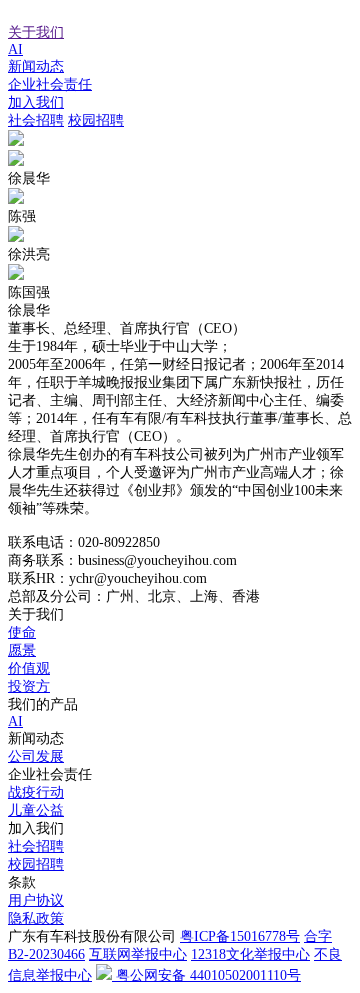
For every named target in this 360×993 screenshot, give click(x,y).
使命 (22, 632)
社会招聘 (36, 120)
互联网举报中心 (138, 954)
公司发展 (36, 756)
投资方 (29, 686)
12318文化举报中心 (250, 954)
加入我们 (36, 102)
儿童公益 (36, 810)
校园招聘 (96, 120)
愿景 (22, 650)
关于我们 (36, 32)
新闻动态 (36, 66)
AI (15, 49)
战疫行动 (36, 792)
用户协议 (36, 900)
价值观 (29, 668)
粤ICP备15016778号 (240, 936)
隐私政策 (36, 918)
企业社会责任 (50, 84)
